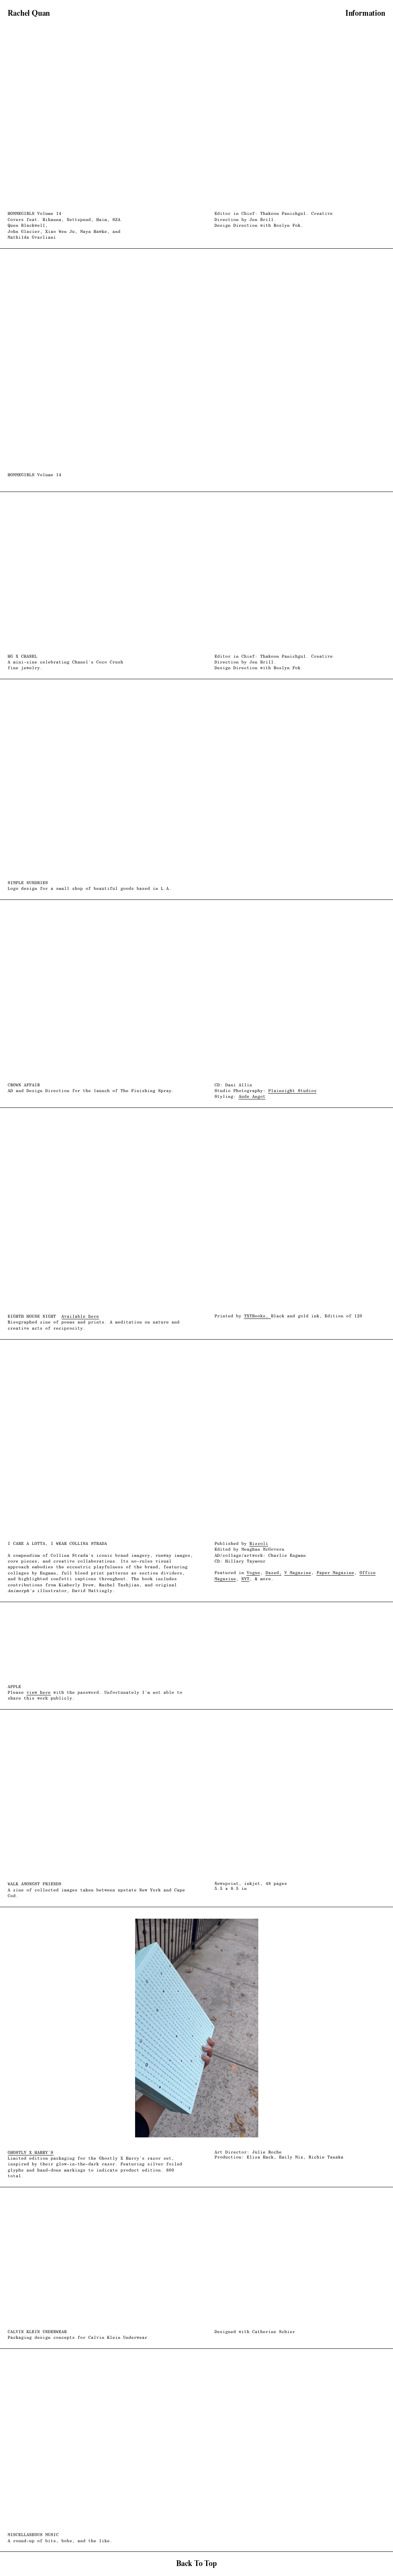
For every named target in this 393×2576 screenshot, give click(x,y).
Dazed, (274, 1573)
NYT (245, 1579)
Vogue (253, 1573)
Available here (80, 1316)
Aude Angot (252, 1097)
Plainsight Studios (292, 1091)
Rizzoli (259, 1544)
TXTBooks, (258, 1316)
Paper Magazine (335, 1573)
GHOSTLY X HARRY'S (31, 2153)
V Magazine (298, 1573)
